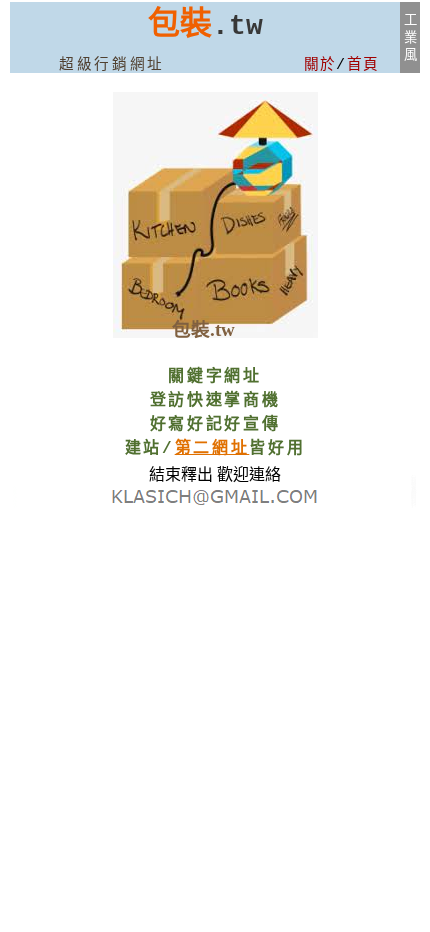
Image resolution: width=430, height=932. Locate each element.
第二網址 (212, 449)
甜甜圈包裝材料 (413, 498)
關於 (320, 65)
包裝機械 (15, 490)
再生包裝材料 (15, 498)
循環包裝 (15, 504)
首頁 (363, 65)
